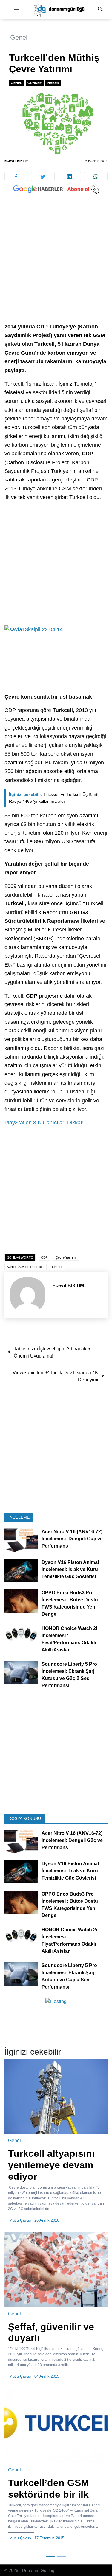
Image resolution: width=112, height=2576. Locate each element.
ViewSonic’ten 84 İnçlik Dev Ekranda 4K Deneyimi (55, 1376)
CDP (44, 1257)
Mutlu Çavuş (20, 2220)
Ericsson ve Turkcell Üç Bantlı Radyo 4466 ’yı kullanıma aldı (54, 798)
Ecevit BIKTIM (16, 161)
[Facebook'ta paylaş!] (16, 177)
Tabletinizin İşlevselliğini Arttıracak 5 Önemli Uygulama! (52, 1352)
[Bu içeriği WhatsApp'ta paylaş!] (96, 177)
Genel (19, 37)
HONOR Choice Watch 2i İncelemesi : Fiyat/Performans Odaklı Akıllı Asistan (69, 1639)
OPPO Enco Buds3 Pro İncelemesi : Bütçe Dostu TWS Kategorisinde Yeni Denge (70, 1603)
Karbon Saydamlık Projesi (26, 1267)
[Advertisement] (56, 264)
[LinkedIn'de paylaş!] (69, 177)
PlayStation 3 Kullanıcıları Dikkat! (44, 1123)
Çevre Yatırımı (66, 1257)
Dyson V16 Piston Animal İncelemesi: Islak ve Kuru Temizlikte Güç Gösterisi (70, 1569)
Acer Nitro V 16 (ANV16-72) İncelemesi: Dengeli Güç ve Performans (72, 1539)
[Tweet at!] (43, 177)
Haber (53, 83)
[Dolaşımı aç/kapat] (16, 10)
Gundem (35, 83)
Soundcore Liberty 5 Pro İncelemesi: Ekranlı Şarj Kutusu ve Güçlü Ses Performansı (69, 1675)
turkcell (57, 1267)
